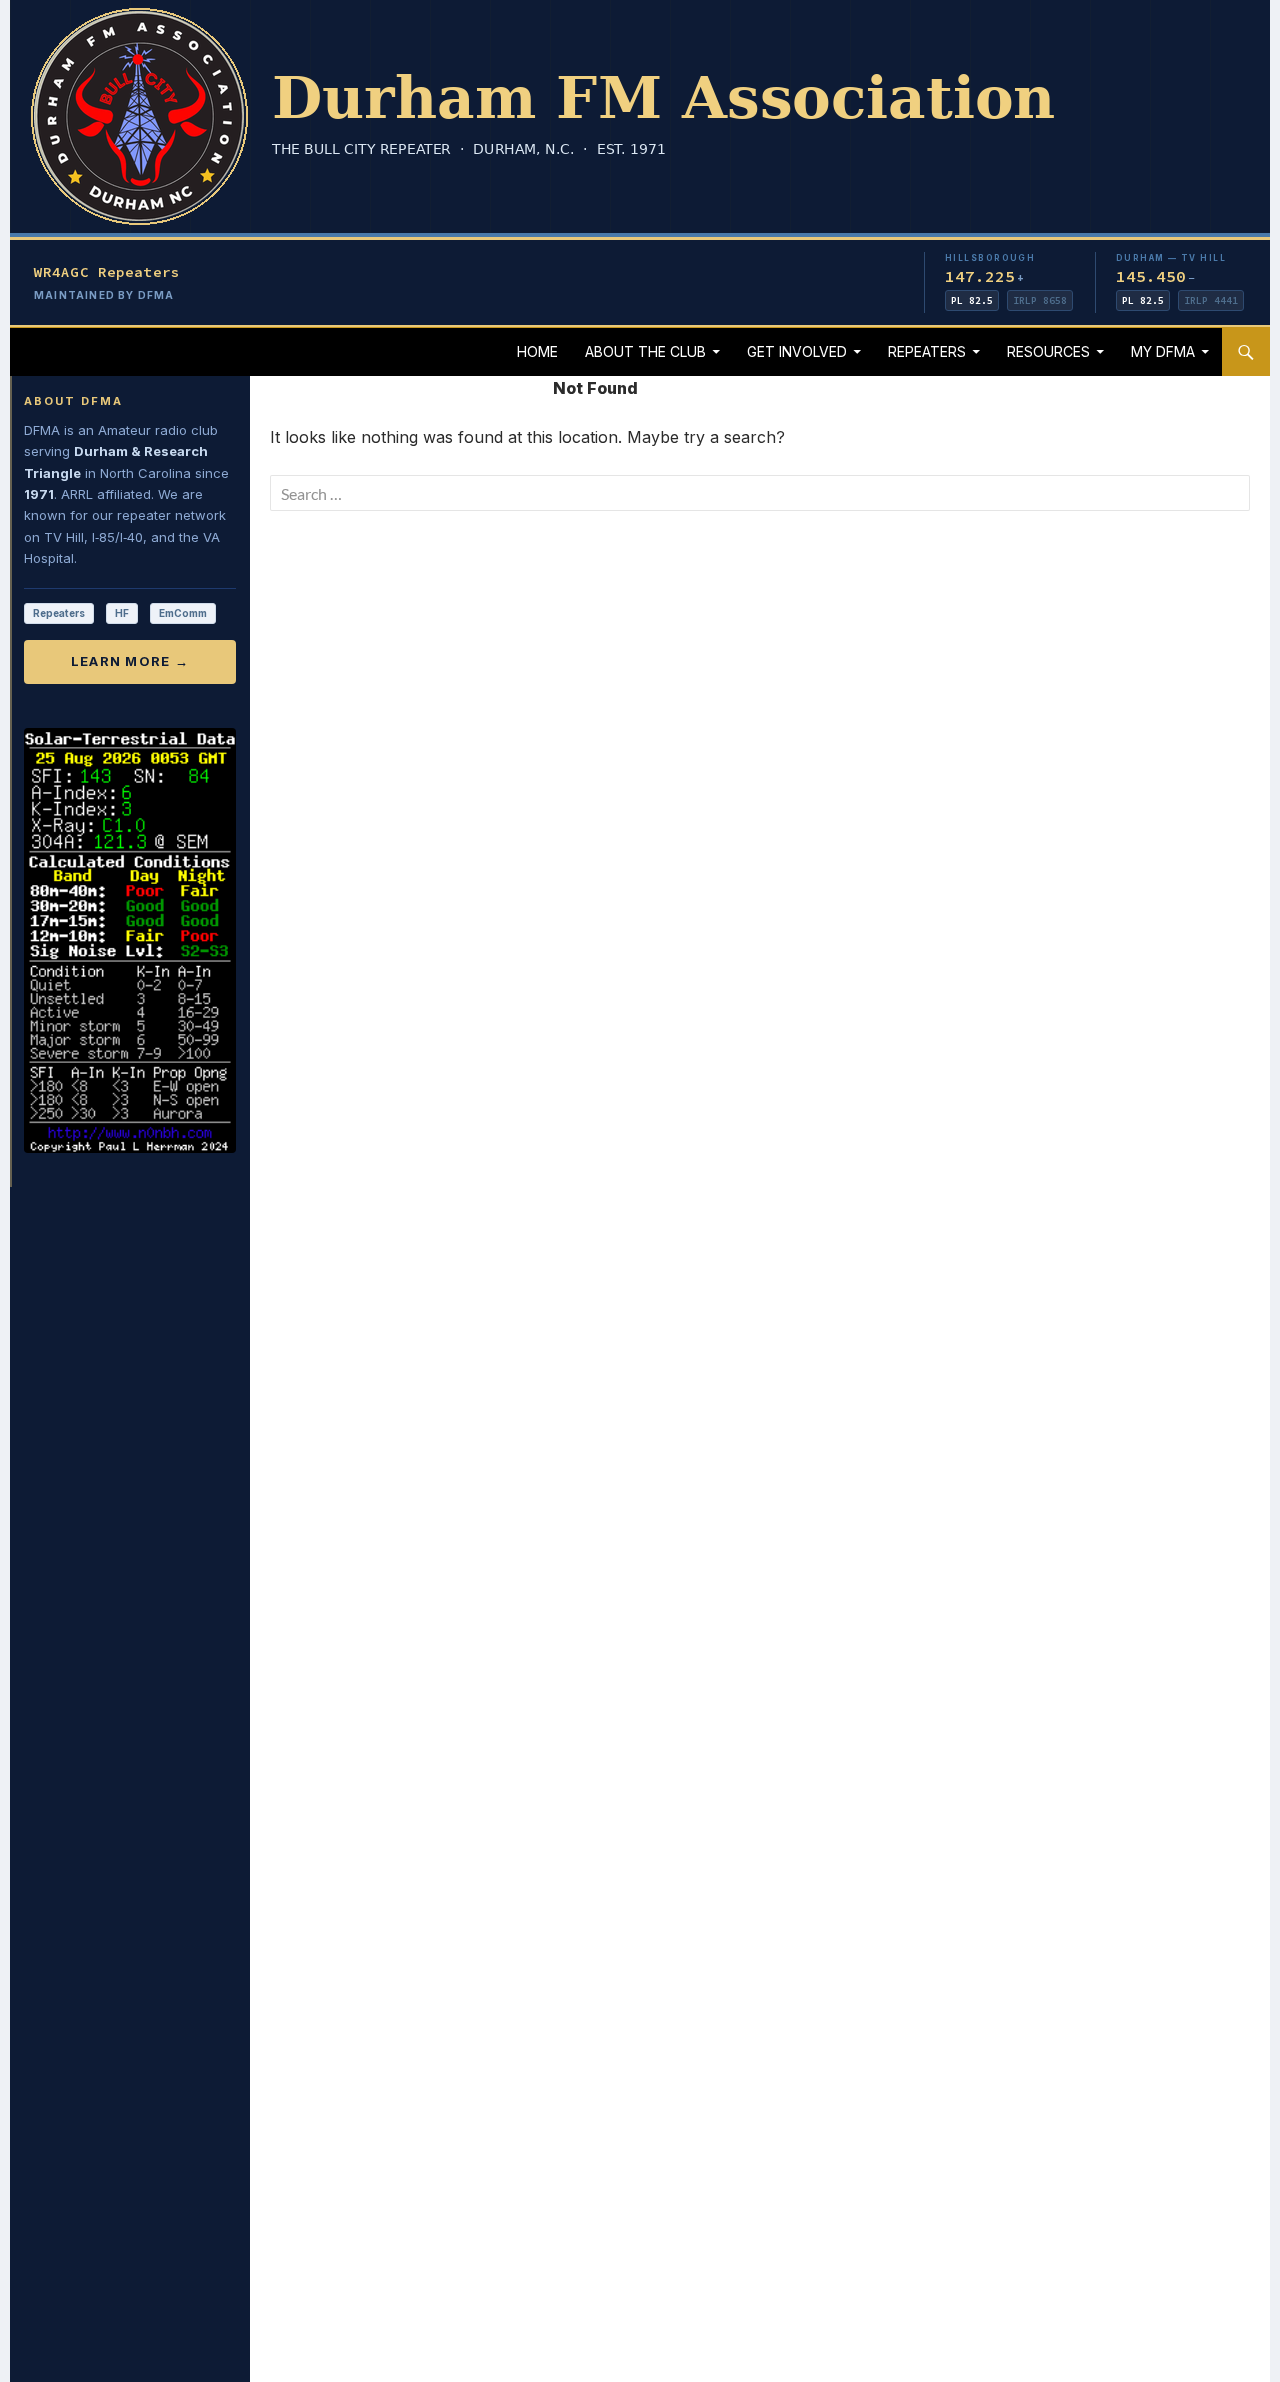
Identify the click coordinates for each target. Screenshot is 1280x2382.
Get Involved (797, 351)
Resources (1048, 351)
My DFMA (1163, 351)
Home (537, 351)
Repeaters (927, 351)
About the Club (645, 351)
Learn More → (130, 661)
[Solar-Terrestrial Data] (130, 940)
